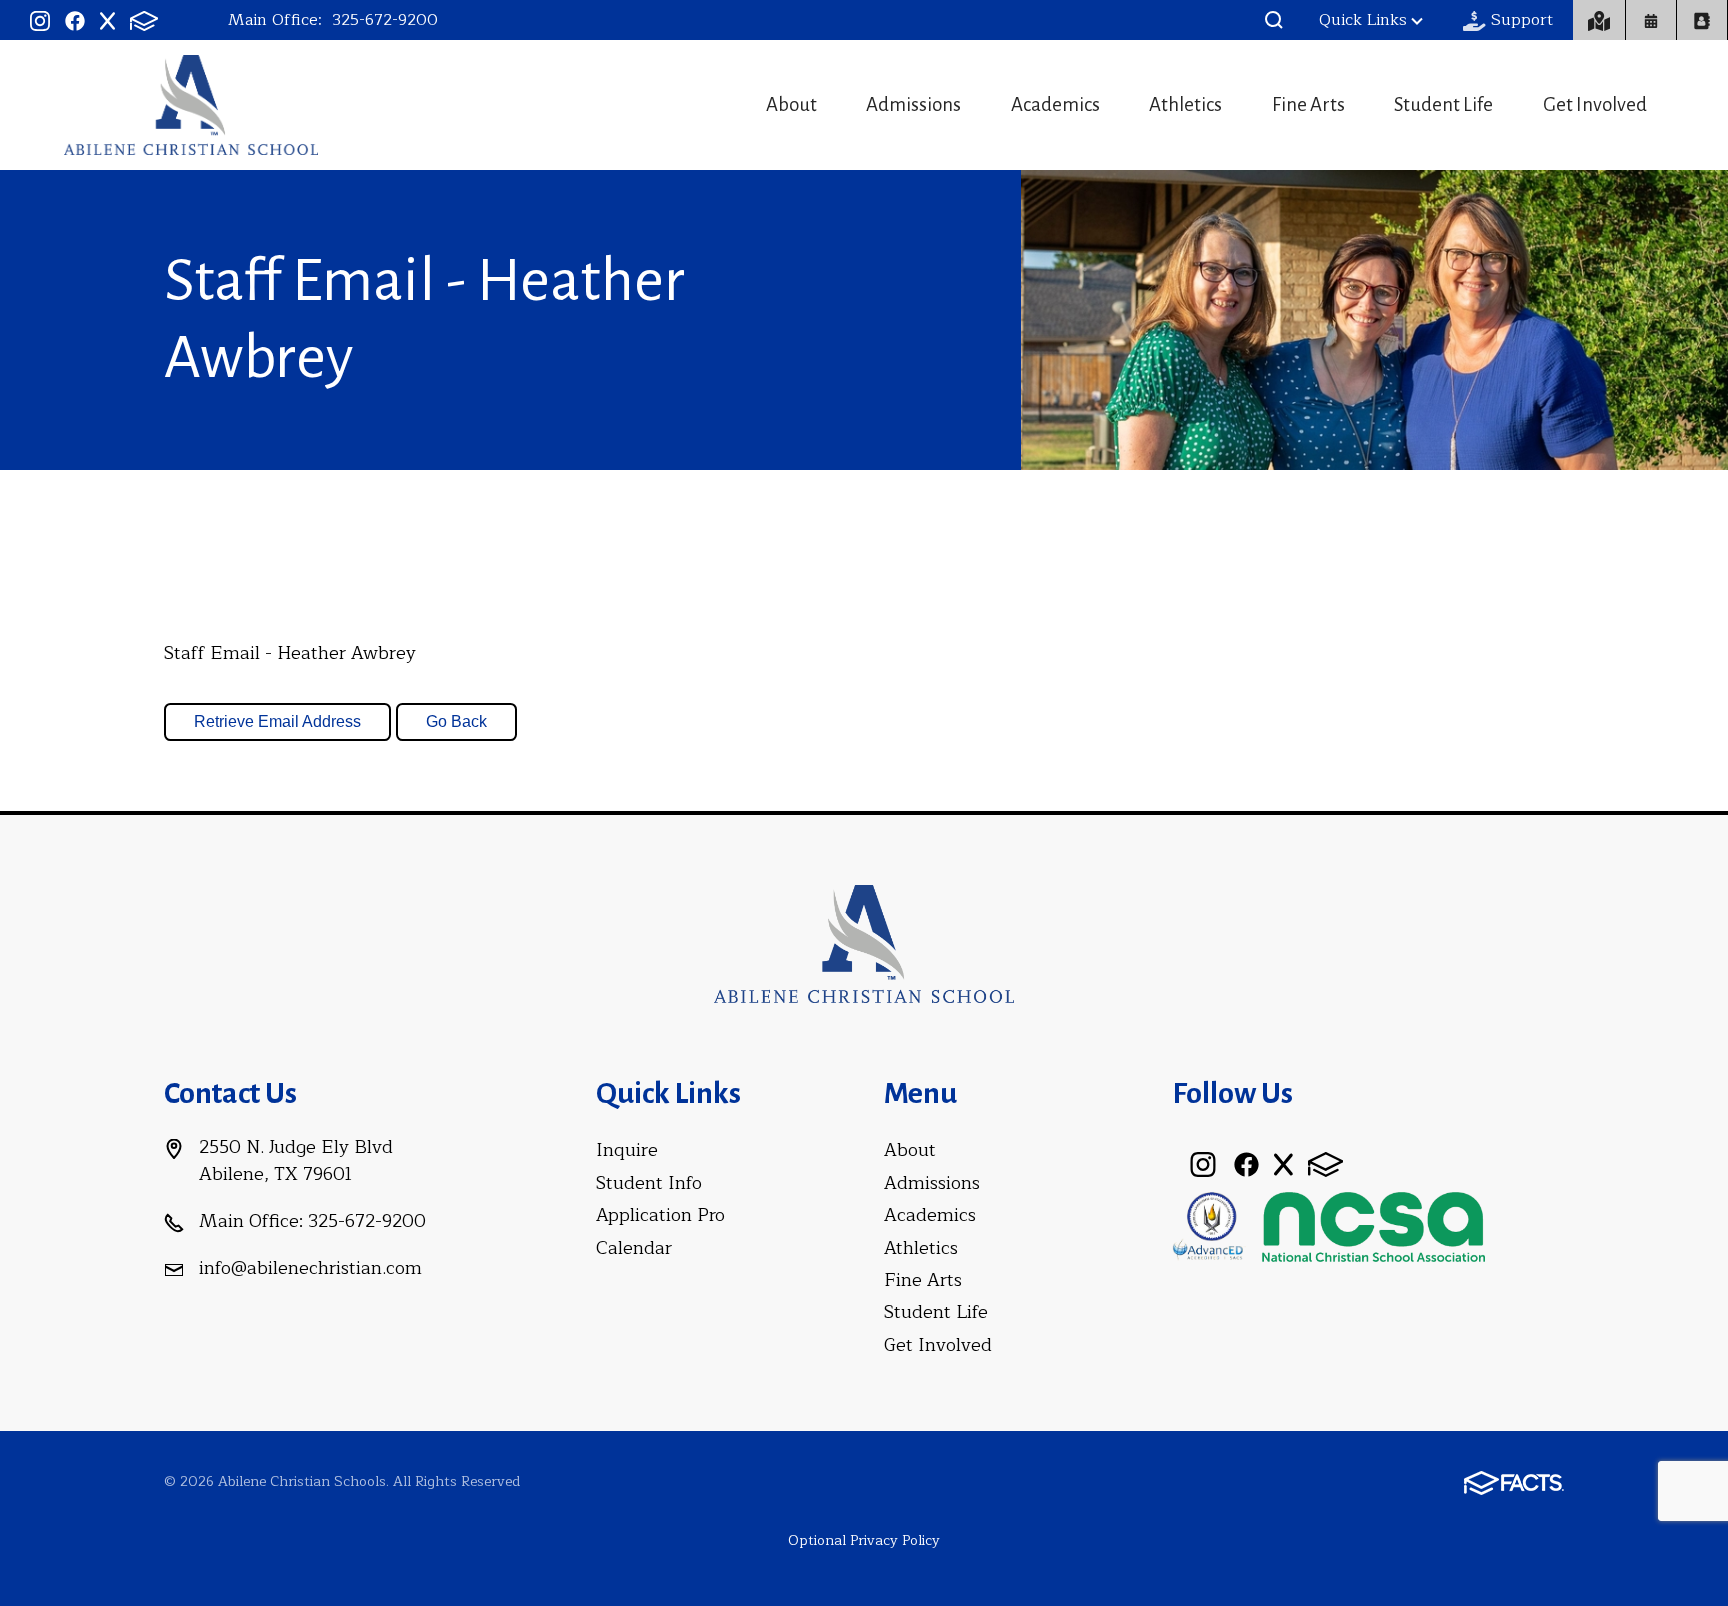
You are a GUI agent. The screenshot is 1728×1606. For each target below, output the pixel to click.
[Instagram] (40, 20)
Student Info (649, 1183)
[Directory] (1702, 20)
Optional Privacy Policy (864, 1540)
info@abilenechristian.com (310, 1268)
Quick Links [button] (1363, 20)
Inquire (627, 1150)
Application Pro (660, 1215)
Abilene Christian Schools (191, 105)
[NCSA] (1373, 1225)
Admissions (913, 104)
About (791, 104)
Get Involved (1595, 104)
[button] (1274, 20)
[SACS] (1209, 1225)
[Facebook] (75, 20)
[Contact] (1599, 20)
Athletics (1185, 104)
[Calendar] (1651, 20)
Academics (1055, 104)
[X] (107, 20)
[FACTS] (144, 20)
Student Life (1443, 104)
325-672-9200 (385, 20)
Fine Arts (1308, 104)
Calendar (634, 1248)
